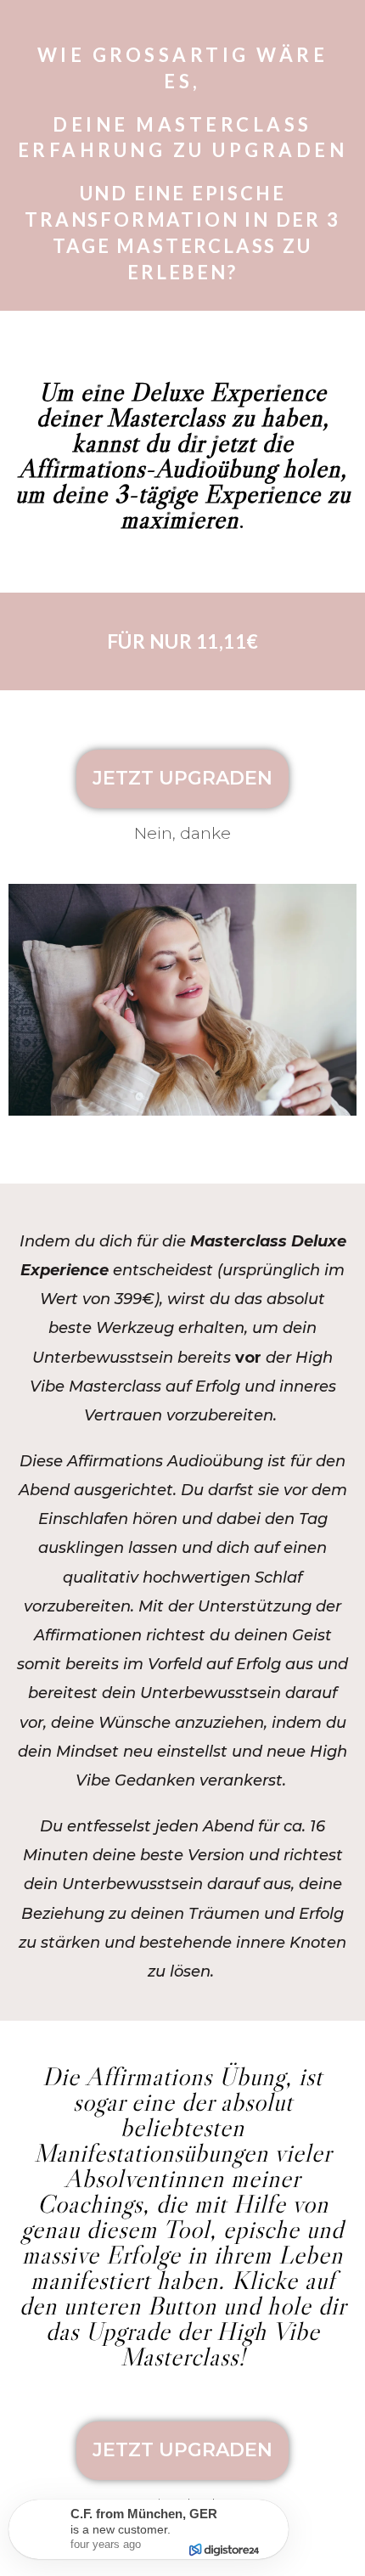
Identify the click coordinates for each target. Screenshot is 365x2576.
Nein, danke (182, 833)
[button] (182, 779)
